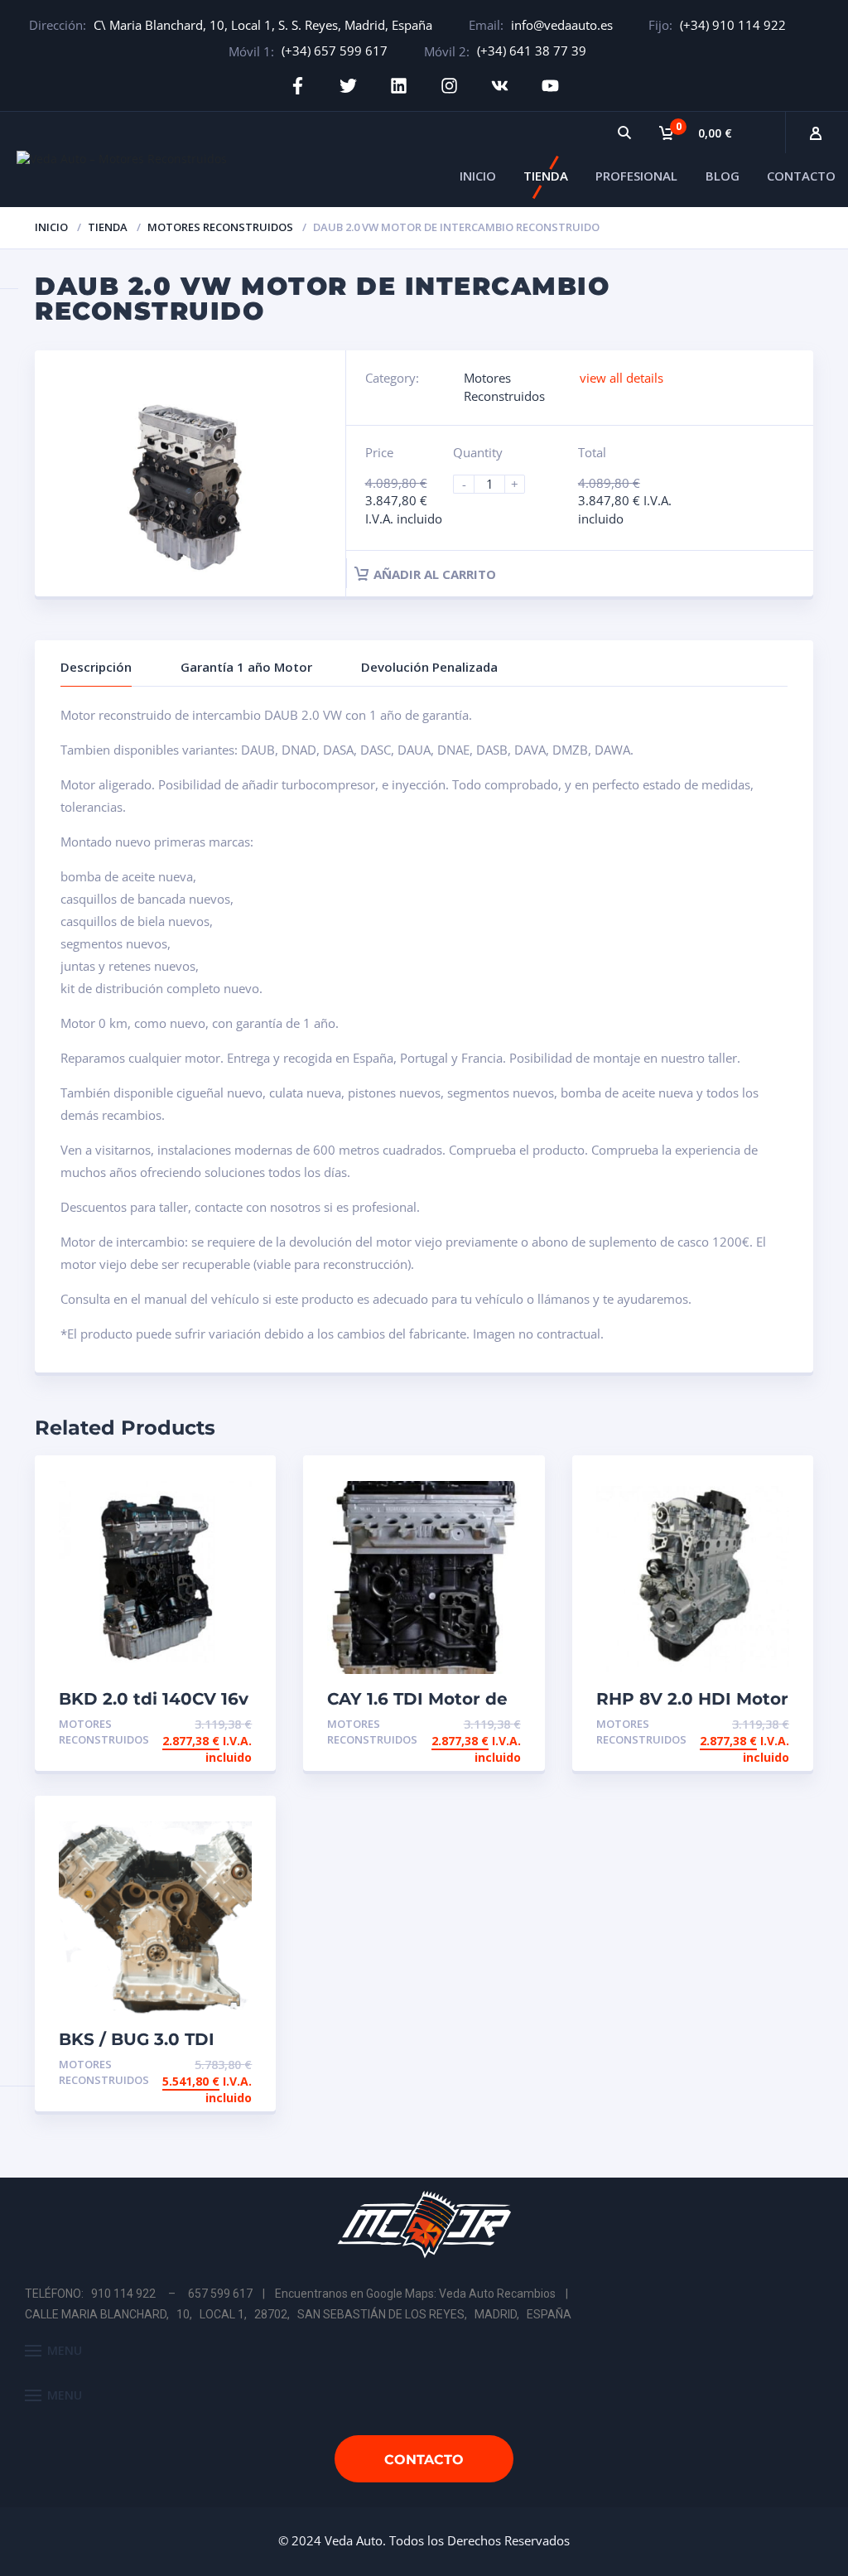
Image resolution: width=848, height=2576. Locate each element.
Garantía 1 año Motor (246, 667)
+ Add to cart (206, 1724)
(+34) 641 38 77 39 (532, 51)
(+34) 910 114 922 (733, 25)
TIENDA (546, 176)
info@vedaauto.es (562, 25)
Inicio (51, 227)
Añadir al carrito (435, 574)
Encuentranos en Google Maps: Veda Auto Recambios (415, 2294)
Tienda (108, 227)
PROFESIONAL (636, 176)
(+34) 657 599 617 (335, 51)
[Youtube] (550, 86)
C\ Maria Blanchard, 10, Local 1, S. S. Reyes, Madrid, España (263, 25)
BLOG (723, 176)
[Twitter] (348, 86)
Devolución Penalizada (429, 667)
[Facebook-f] (298, 86)
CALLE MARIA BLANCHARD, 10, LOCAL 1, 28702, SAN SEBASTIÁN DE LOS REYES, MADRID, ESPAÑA (298, 2314)
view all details (622, 378)
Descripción (96, 667)
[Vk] (500, 86)
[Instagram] (449, 86)
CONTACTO (801, 176)
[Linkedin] (399, 86)
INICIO (478, 176)
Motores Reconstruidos (220, 227)
